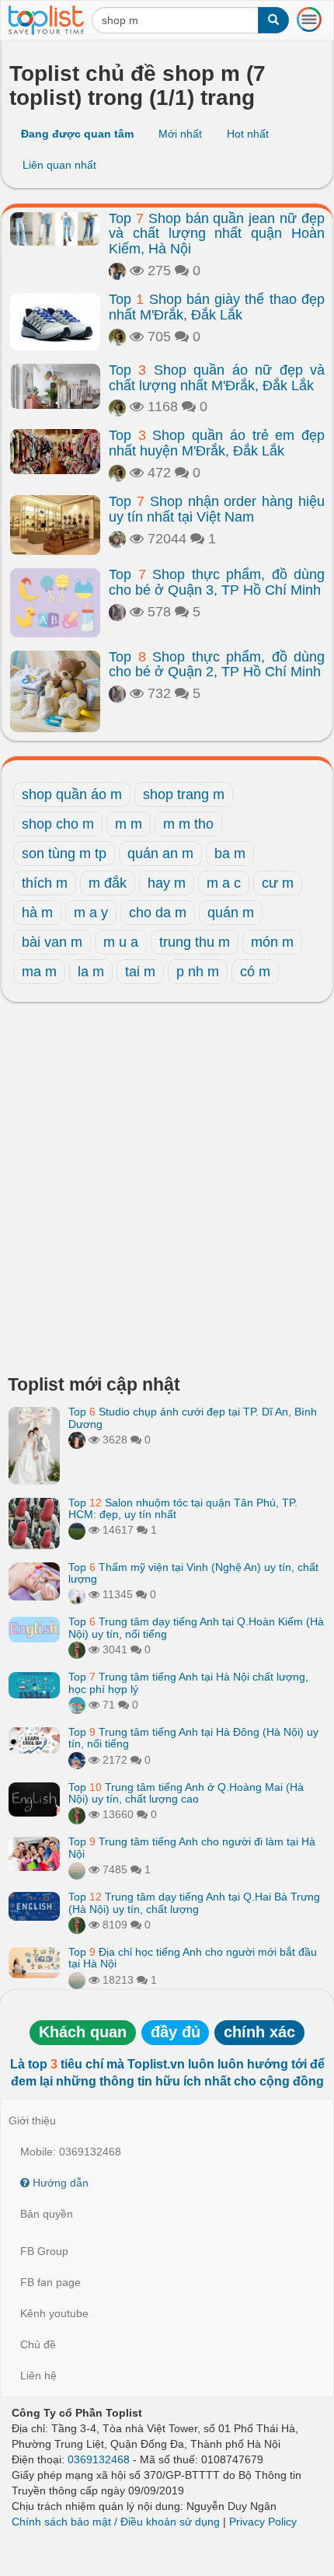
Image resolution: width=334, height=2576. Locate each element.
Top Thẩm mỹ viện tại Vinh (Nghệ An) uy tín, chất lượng (193, 1573)
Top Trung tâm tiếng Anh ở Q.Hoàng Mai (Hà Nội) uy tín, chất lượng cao (186, 1793)
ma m (39, 972)
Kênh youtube (54, 2313)
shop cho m (58, 824)
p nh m (198, 972)
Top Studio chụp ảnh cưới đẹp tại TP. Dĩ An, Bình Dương (193, 1417)
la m (91, 972)
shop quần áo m (72, 794)
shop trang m (184, 794)
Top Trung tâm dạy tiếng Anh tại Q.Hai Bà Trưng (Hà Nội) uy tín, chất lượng (194, 1902)
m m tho (188, 824)
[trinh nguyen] (77, 1869)
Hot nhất (248, 134)
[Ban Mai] (77, 1649)
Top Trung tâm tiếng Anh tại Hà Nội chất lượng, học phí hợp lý (188, 1682)
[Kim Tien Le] (117, 337)
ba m (230, 853)
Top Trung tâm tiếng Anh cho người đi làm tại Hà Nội (192, 1847)
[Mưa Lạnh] (117, 271)
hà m (37, 913)
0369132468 (99, 2459)
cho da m (158, 913)
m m (129, 824)
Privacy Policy (263, 2522)
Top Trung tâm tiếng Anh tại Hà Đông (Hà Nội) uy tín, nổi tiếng (193, 1738)
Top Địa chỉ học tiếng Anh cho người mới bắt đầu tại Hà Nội (193, 1958)
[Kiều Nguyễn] (77, 1760)
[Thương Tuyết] (117, 612)
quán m (231, 913)
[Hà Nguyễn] (77, 1530)
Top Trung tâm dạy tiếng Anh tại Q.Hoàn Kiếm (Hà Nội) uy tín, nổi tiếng (196, 1627)
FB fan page (50, 2282)
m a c (224, 883)
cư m (278, 883)
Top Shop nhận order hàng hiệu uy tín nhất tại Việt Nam (217, 509)
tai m (140, 972)
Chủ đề (38, 2344)
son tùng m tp (64, 853)
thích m (45, 883)
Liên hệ (38, 2375)
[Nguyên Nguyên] (117, 539)
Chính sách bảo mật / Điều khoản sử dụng (116, 2522)
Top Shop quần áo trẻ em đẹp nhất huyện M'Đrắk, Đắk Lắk (217, 443)
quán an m (160, 853)
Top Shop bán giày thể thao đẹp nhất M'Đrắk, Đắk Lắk (217, 307)
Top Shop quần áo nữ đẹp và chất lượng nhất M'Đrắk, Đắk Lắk (217, 378)
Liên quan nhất (59, 165)
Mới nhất (180, 134)
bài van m (52, 942)
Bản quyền (47, 2214)
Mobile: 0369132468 (71, 2152)
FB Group (44, 2251)
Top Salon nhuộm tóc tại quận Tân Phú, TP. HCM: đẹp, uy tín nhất (183, 1508)
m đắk (108, 883)
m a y (91, 913)
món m (272, 942)
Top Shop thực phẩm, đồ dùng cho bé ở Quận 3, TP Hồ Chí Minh (217, 582)
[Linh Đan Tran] (77, 1705)
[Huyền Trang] (77, 1440)
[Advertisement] (167, 1192)
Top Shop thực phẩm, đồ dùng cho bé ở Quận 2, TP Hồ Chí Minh (217, 665)
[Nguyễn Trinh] (77, 1594)
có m (255, 972)
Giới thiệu (32, 2120)
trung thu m (195, 942)
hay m (167, 883)
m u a (121, 942)
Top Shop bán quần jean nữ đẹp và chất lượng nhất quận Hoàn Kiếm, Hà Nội (217, 234)
